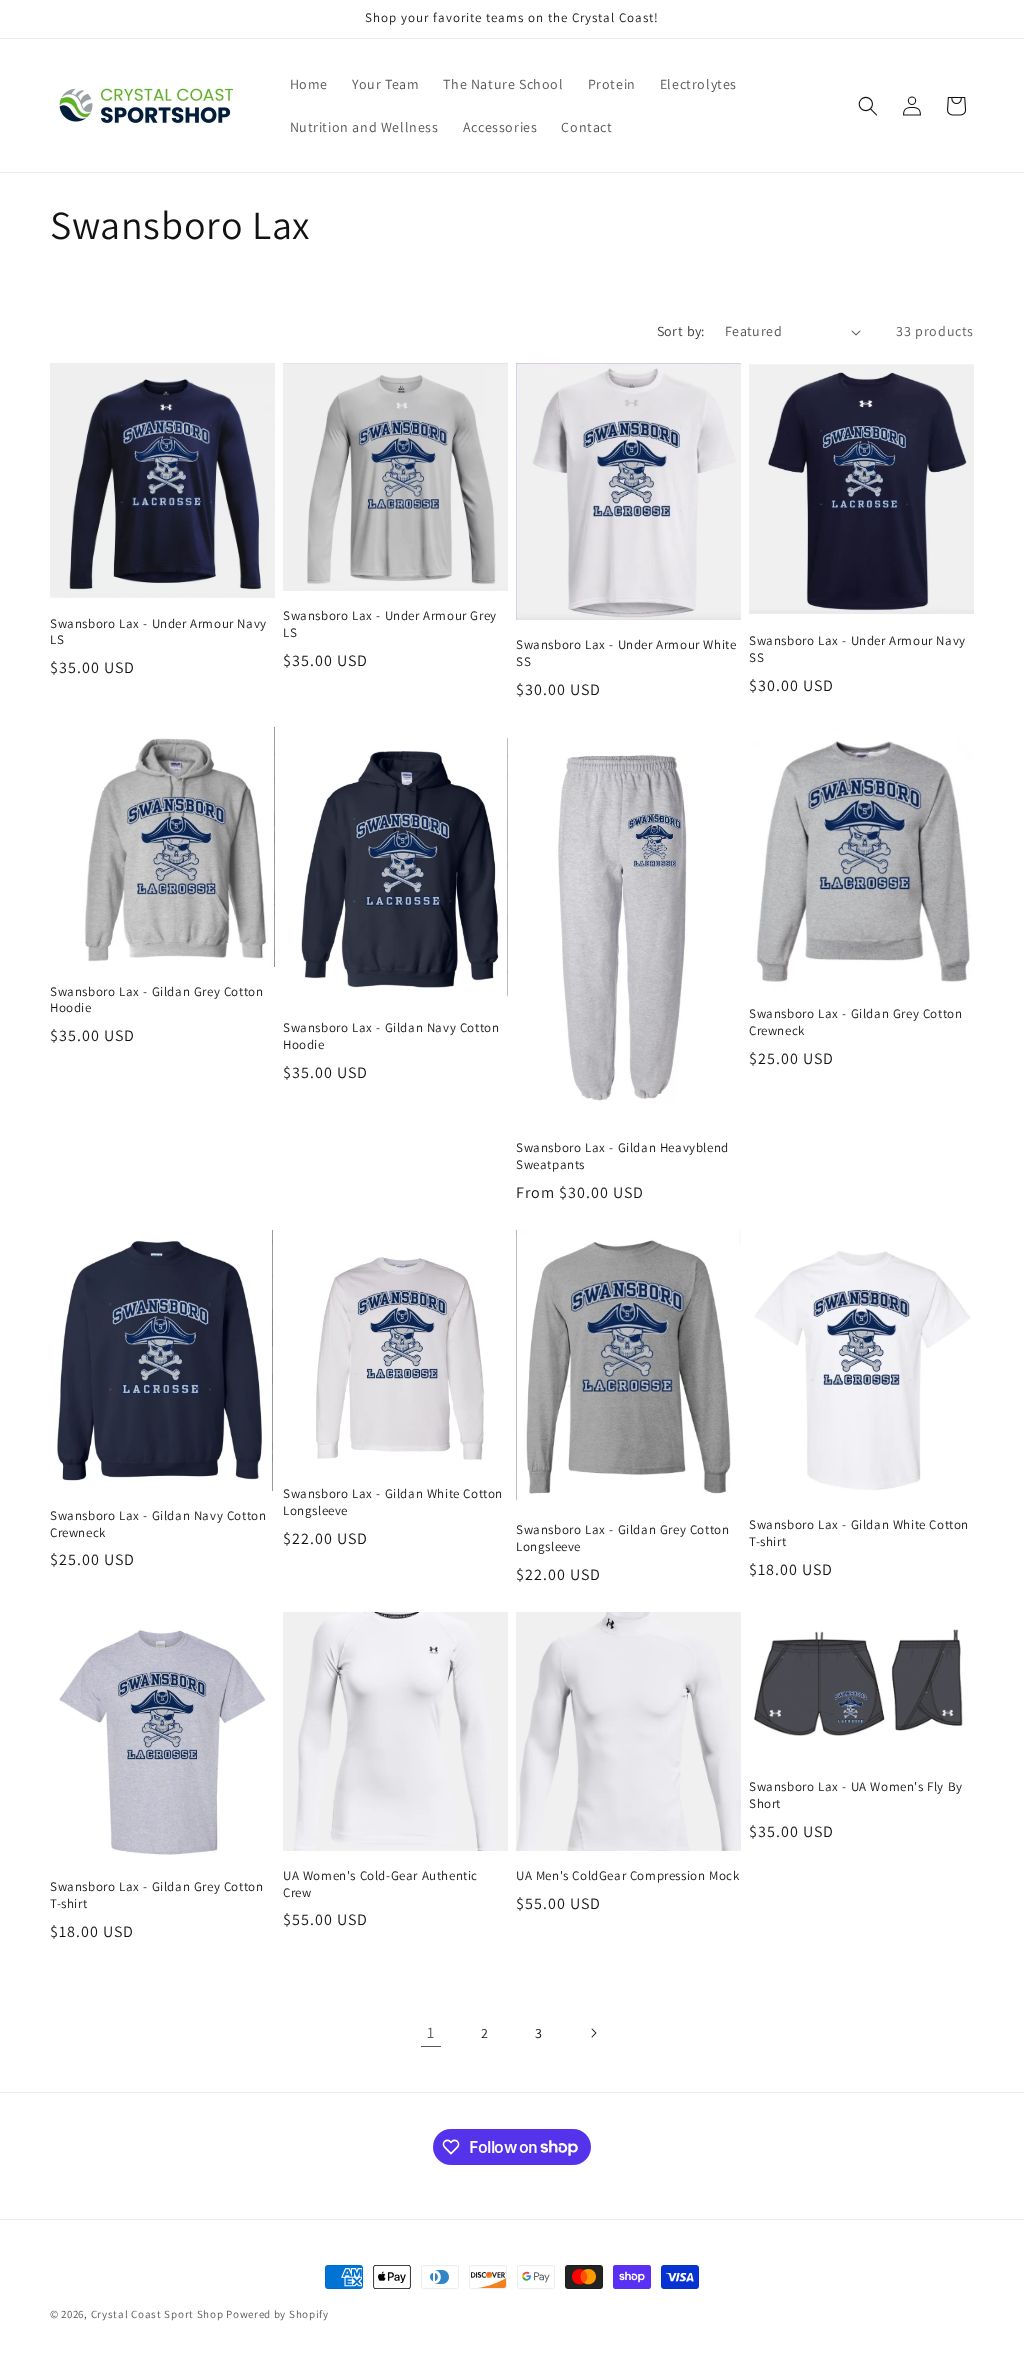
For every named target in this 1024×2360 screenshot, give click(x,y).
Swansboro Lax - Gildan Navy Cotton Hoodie (391, 1036)
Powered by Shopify (277, 2314)
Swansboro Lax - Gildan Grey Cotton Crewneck (855, 1022)
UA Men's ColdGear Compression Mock (627, 1876)
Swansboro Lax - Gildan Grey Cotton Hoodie (156, 1000)
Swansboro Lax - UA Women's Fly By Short (856, 1795)
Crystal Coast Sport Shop (157, 2314)
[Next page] (593, 2033)
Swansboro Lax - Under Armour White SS (626, 653)
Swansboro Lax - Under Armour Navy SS (857, 649)
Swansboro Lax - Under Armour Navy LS (158, 632)
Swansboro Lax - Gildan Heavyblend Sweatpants (622, 1156)
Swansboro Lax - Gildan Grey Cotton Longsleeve (622, 1538)
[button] (868, 106)
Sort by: (681, 331)
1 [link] (431, 2032)
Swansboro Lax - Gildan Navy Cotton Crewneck (158, 1524)
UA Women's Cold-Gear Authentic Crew (380, 1884)
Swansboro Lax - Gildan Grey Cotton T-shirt (156, 1895)
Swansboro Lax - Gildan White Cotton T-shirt (859, 1533)
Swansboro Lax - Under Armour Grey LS (390, 624)
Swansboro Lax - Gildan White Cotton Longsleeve (393, 1502)
